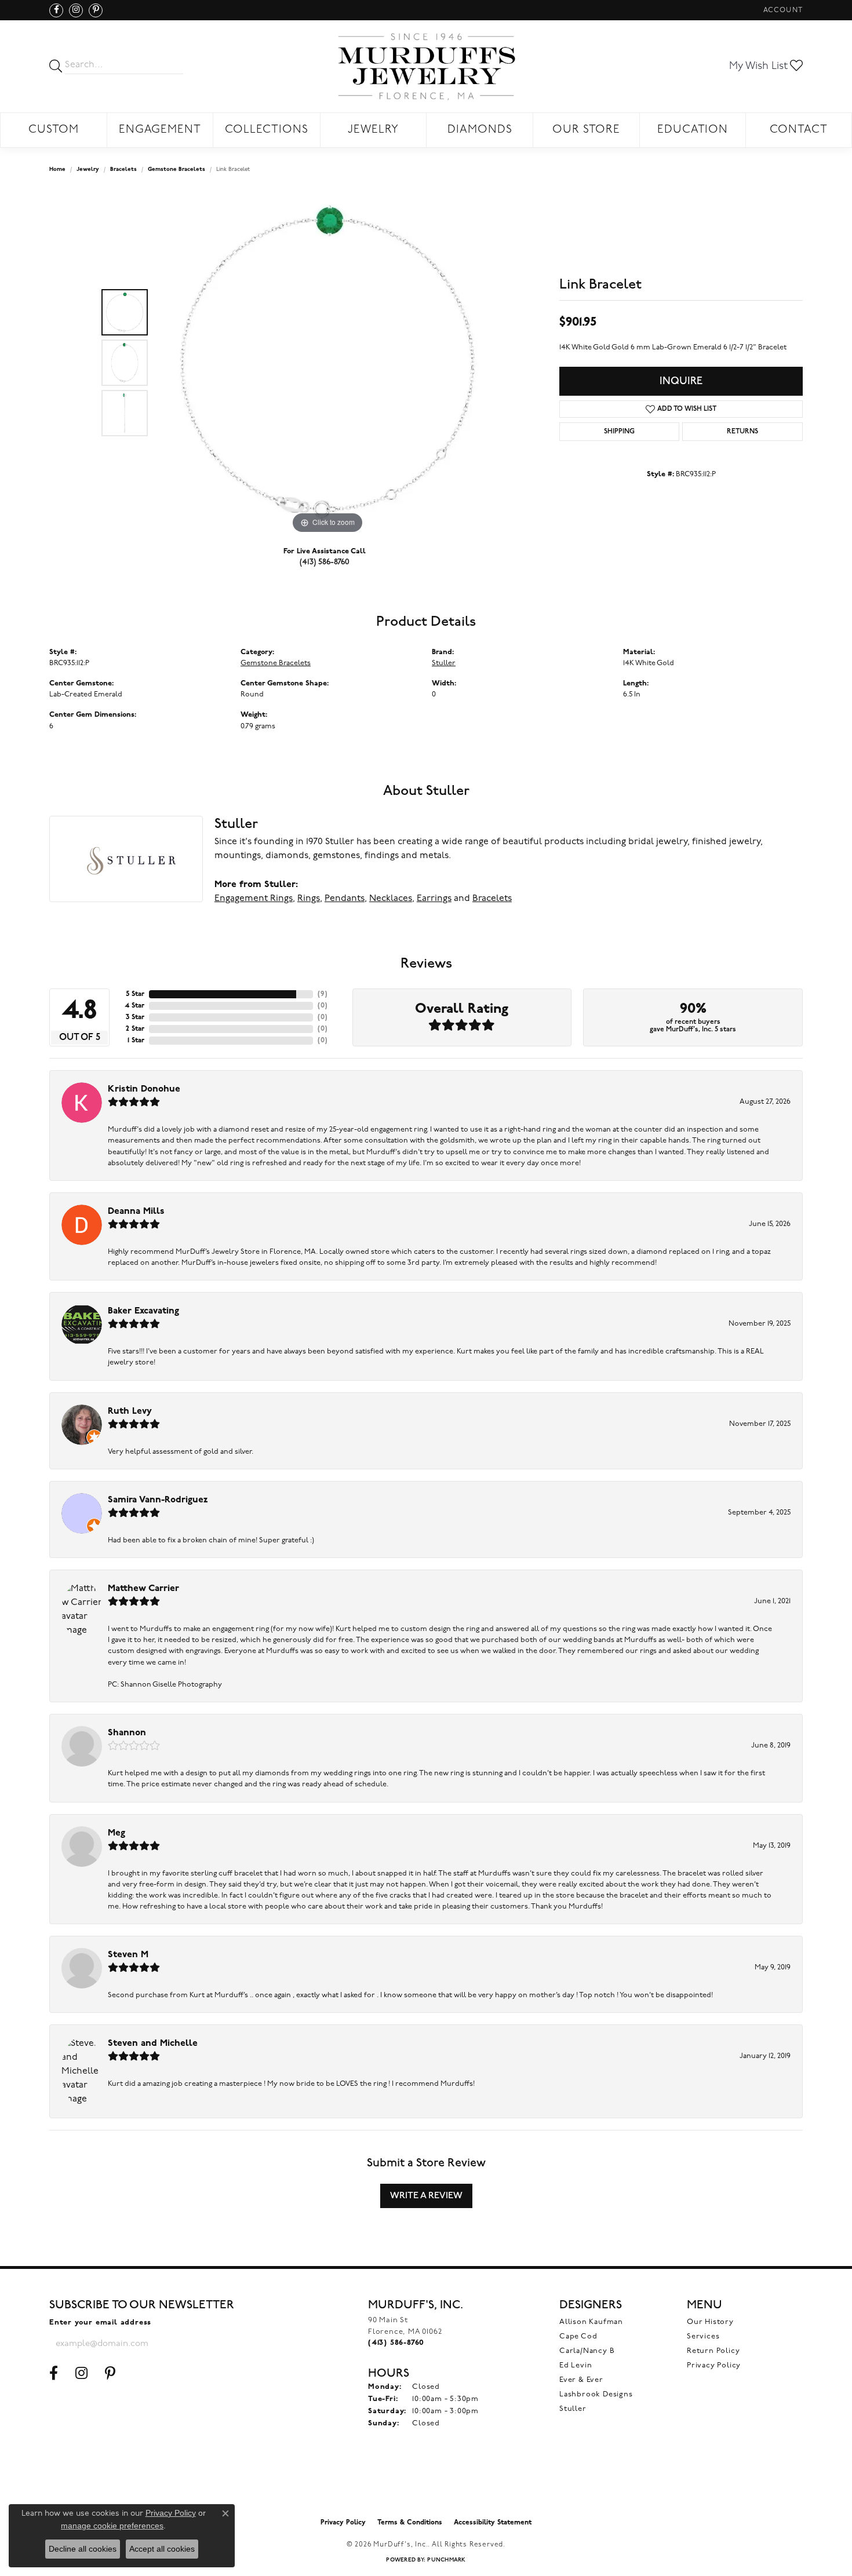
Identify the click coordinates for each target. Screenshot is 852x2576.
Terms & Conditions (410, 2523)
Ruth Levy (130, 1411)
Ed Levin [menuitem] (576, 2365)
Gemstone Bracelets (176, 169)
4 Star (134, 1006)
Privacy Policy (714, 2365)
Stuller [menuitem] (573, 2409)
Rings (309, 899)
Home (57, 169)
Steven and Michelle (153, 2044)
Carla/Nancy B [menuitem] (587, 2351)
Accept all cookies (162, 2549)
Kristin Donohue (144, 1089)
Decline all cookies (83, 2549)
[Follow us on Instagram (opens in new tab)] (76, 10)
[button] (782, 10)
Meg (116, 1833)
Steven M (128, 1955)
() (323, 994)
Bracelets (123, 169)
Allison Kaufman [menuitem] (591, 2322)
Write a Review (426, 2196)
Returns (742, 432)
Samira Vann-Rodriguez (158, 1500)
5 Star (135, 994)
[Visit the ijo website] (426, 2483)
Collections (267, 130)
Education (693, 130)
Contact (799, 130)
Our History (710, 2322)
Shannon (127, 1733)
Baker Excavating (143, 1311)
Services (703, 2336)
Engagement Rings (254, 899)
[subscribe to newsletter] (218, 2344)
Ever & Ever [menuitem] (581, 2380)
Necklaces (391, 899)
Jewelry (373, 130)
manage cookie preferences (112, 2526)
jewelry (88, 169)
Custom (54, 130)
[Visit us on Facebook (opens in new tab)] (56, 10)
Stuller (444, 663)
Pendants (345, 899)
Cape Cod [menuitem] (578, 2336)
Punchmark (446, 2560)
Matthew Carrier (143, 1589)
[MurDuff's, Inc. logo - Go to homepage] (426, 66)
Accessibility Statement (493, 2523)
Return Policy (713, 2351)
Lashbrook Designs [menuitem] (596, 2394)
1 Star (136, 1041)
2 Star (135, 1029)
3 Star (135, 1017)
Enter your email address (100, 2323)
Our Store (586, 130)
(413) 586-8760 (325, 562)
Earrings (434, 899)
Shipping (619, 432)
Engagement (160, 130)
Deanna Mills (136, 1212)
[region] (327, 363)
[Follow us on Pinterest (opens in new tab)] (96, 10)
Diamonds (480, 130)
